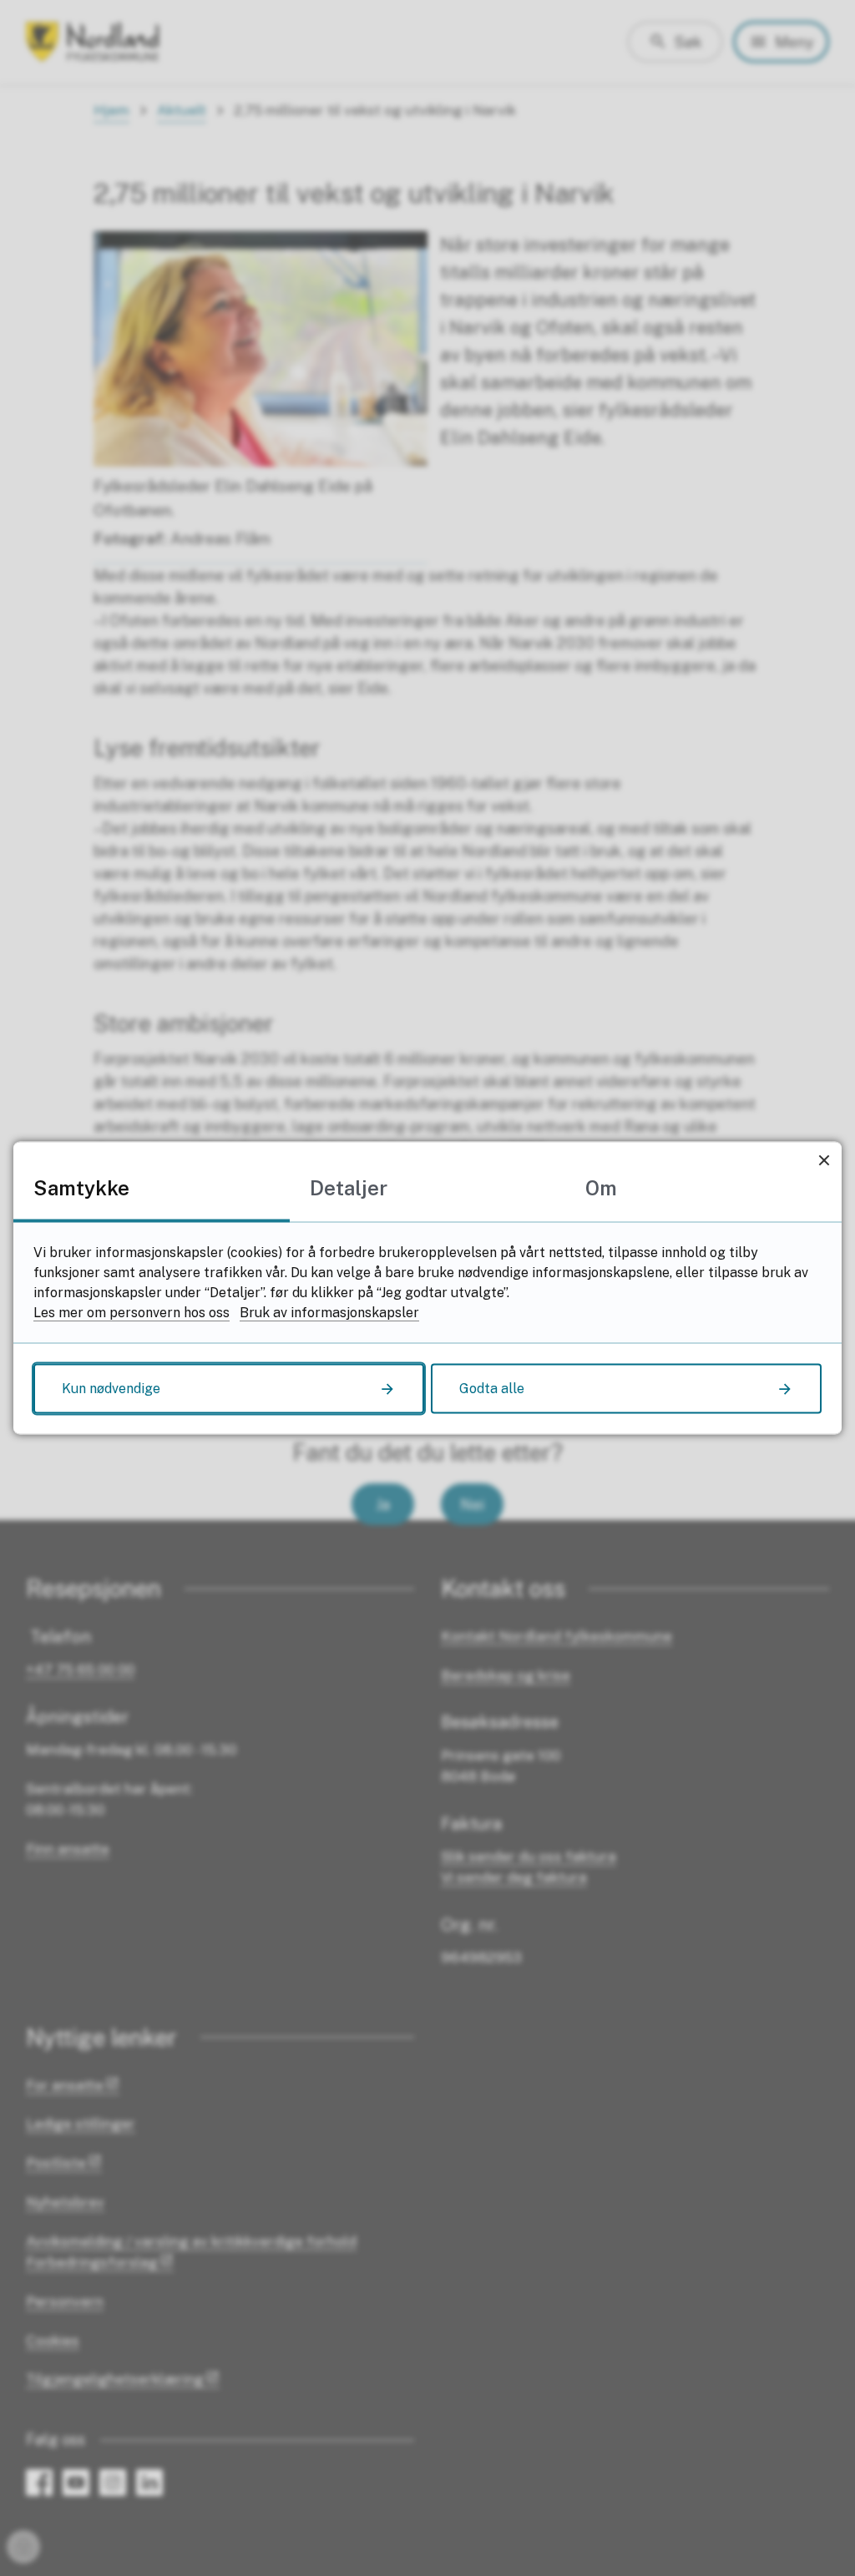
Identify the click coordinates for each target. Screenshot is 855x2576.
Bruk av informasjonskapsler (329, 1313)
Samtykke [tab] (81, 1188)
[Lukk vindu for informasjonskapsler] (824, 1160)
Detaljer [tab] (349, 1188)
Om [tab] (601, 1188)
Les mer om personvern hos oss (132, 1313)
